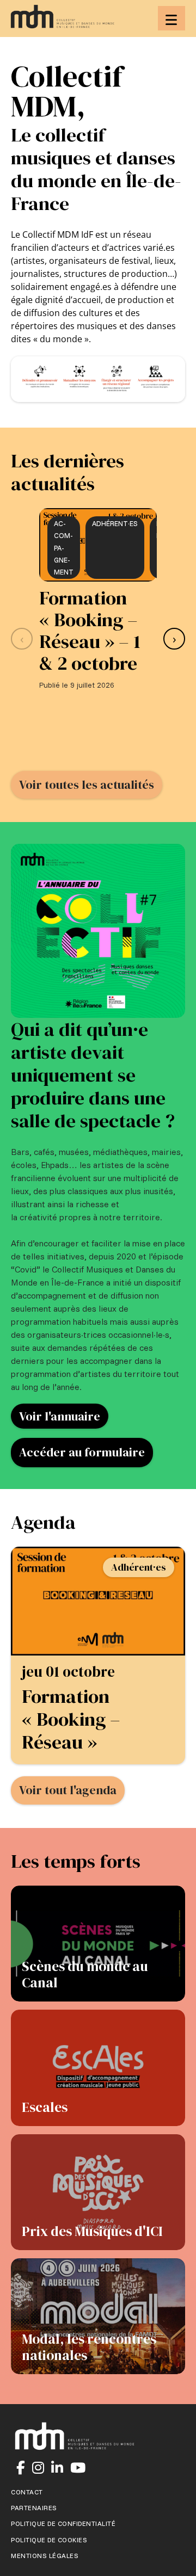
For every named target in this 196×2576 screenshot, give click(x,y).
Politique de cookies (49, 2540)
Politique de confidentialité (63, 2524)
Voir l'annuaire (60, 1416)
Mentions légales (45, 2556)
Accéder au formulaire (82, 1452)
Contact (27, 2492)
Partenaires (34, 2508)
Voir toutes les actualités (87, 784)
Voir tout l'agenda (68, 1790)
